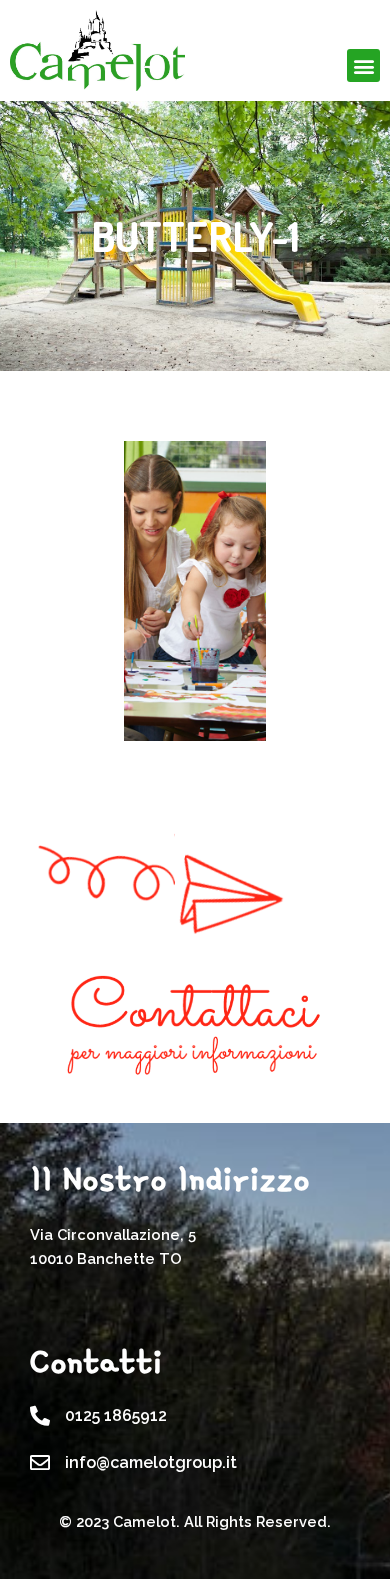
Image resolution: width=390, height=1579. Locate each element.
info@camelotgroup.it (151, 1462)
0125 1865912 (116, 1415)
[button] (363, 65)
